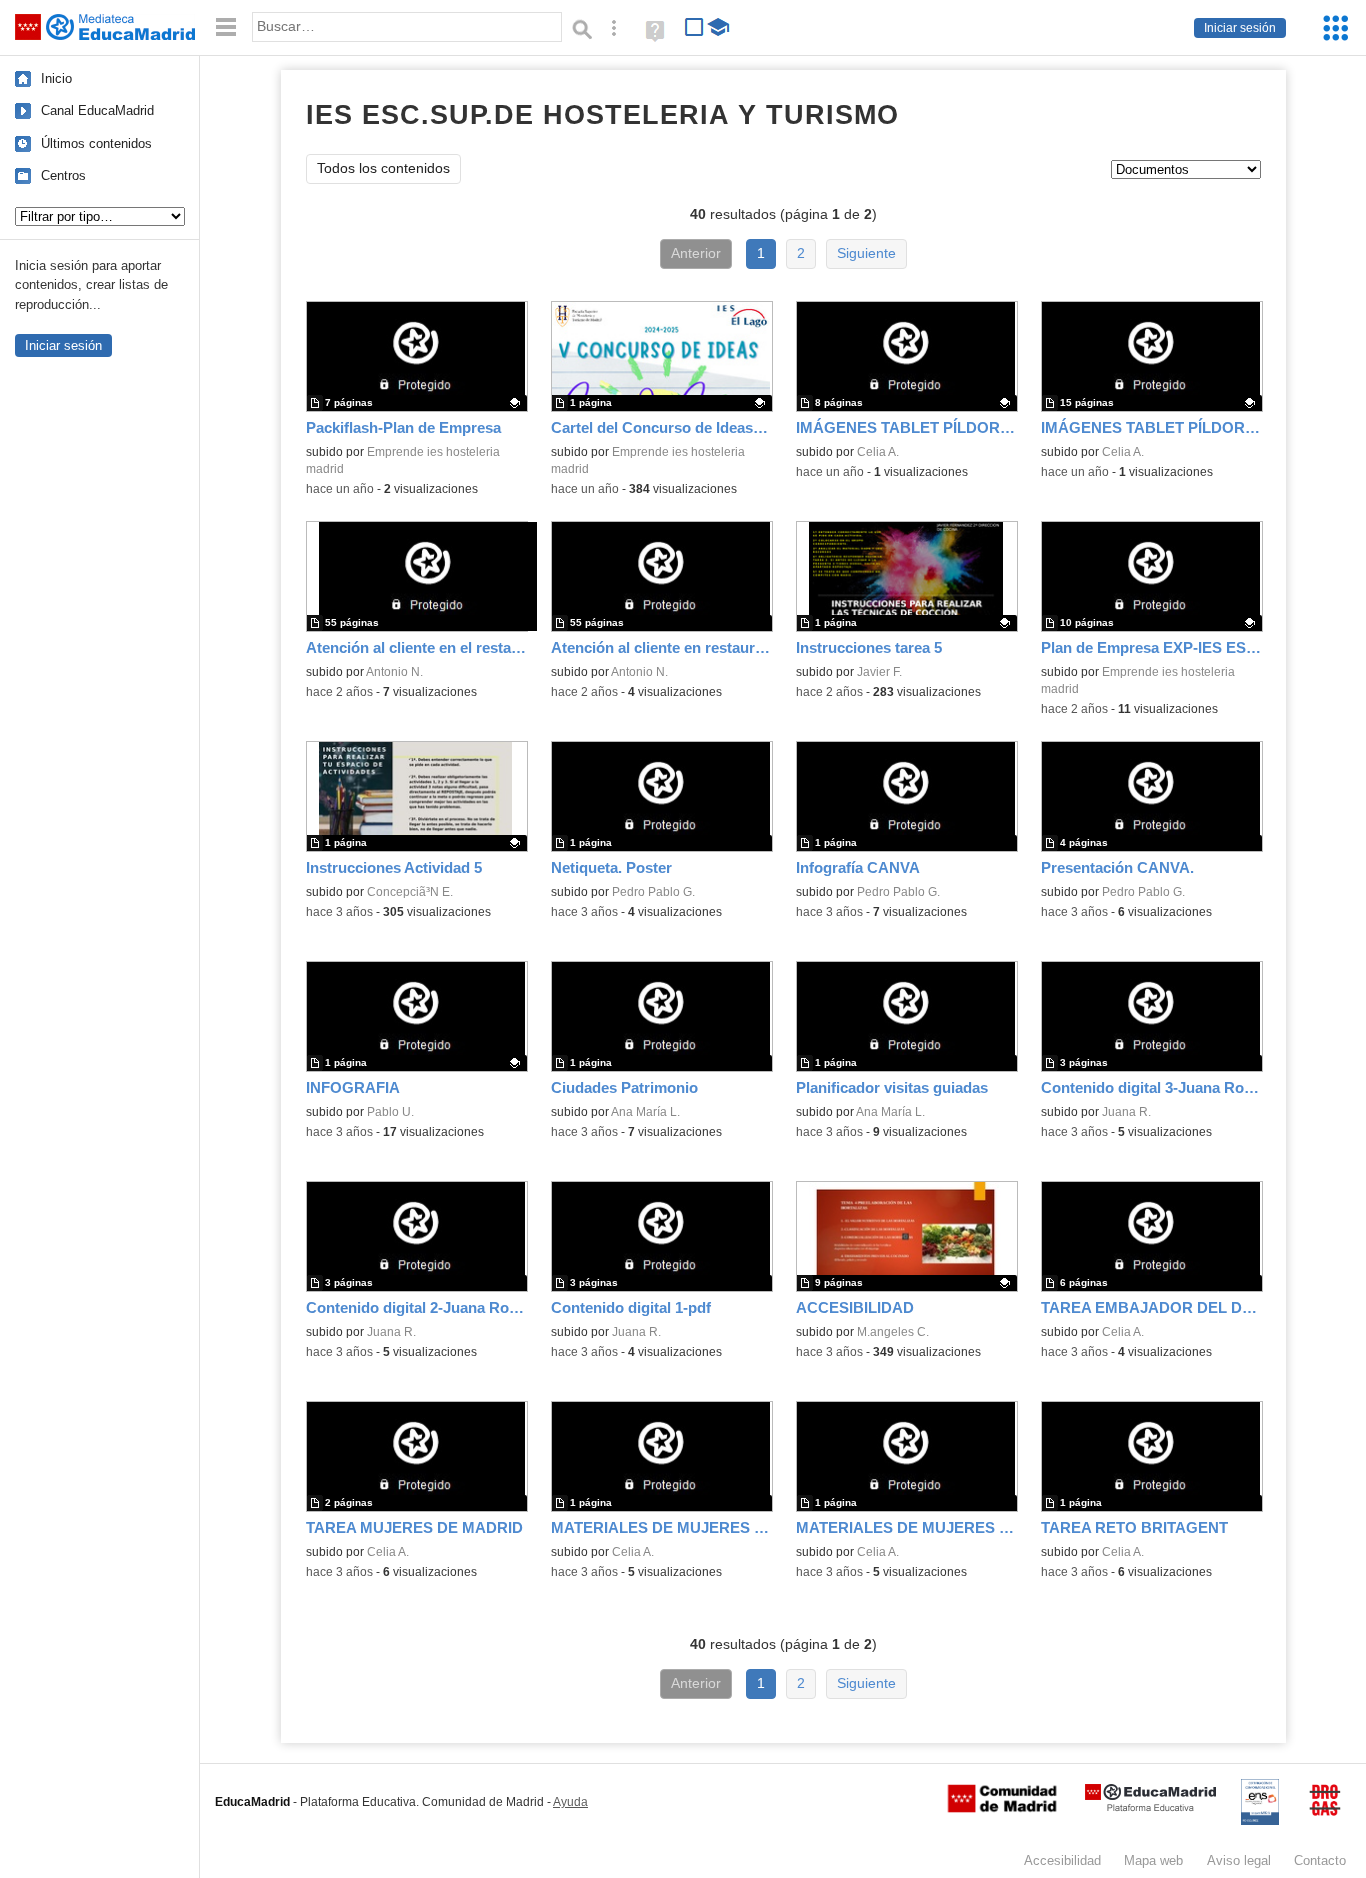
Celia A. (878, 452)
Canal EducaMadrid (97, 110)
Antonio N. (394, 672)
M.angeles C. (893, 1332)
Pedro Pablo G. (653, 892)
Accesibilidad (1062, 1860)
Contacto (1320, 1860)
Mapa (1153, 1860)
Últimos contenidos (96, 143)
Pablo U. (390, 1112)
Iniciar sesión (1240, 28)
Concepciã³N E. (410, 892)
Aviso (1239, 1860)
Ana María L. (645, 1112)
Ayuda (570, 1802)
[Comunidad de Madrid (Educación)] (1002, 1808)
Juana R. (1126, 1112)
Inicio (56, 78)
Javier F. (879, 672)
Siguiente (866, 253)
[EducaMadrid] (1150, 1807)
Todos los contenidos (383, 168)
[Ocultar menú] (226, 27)
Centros (63, 175)
